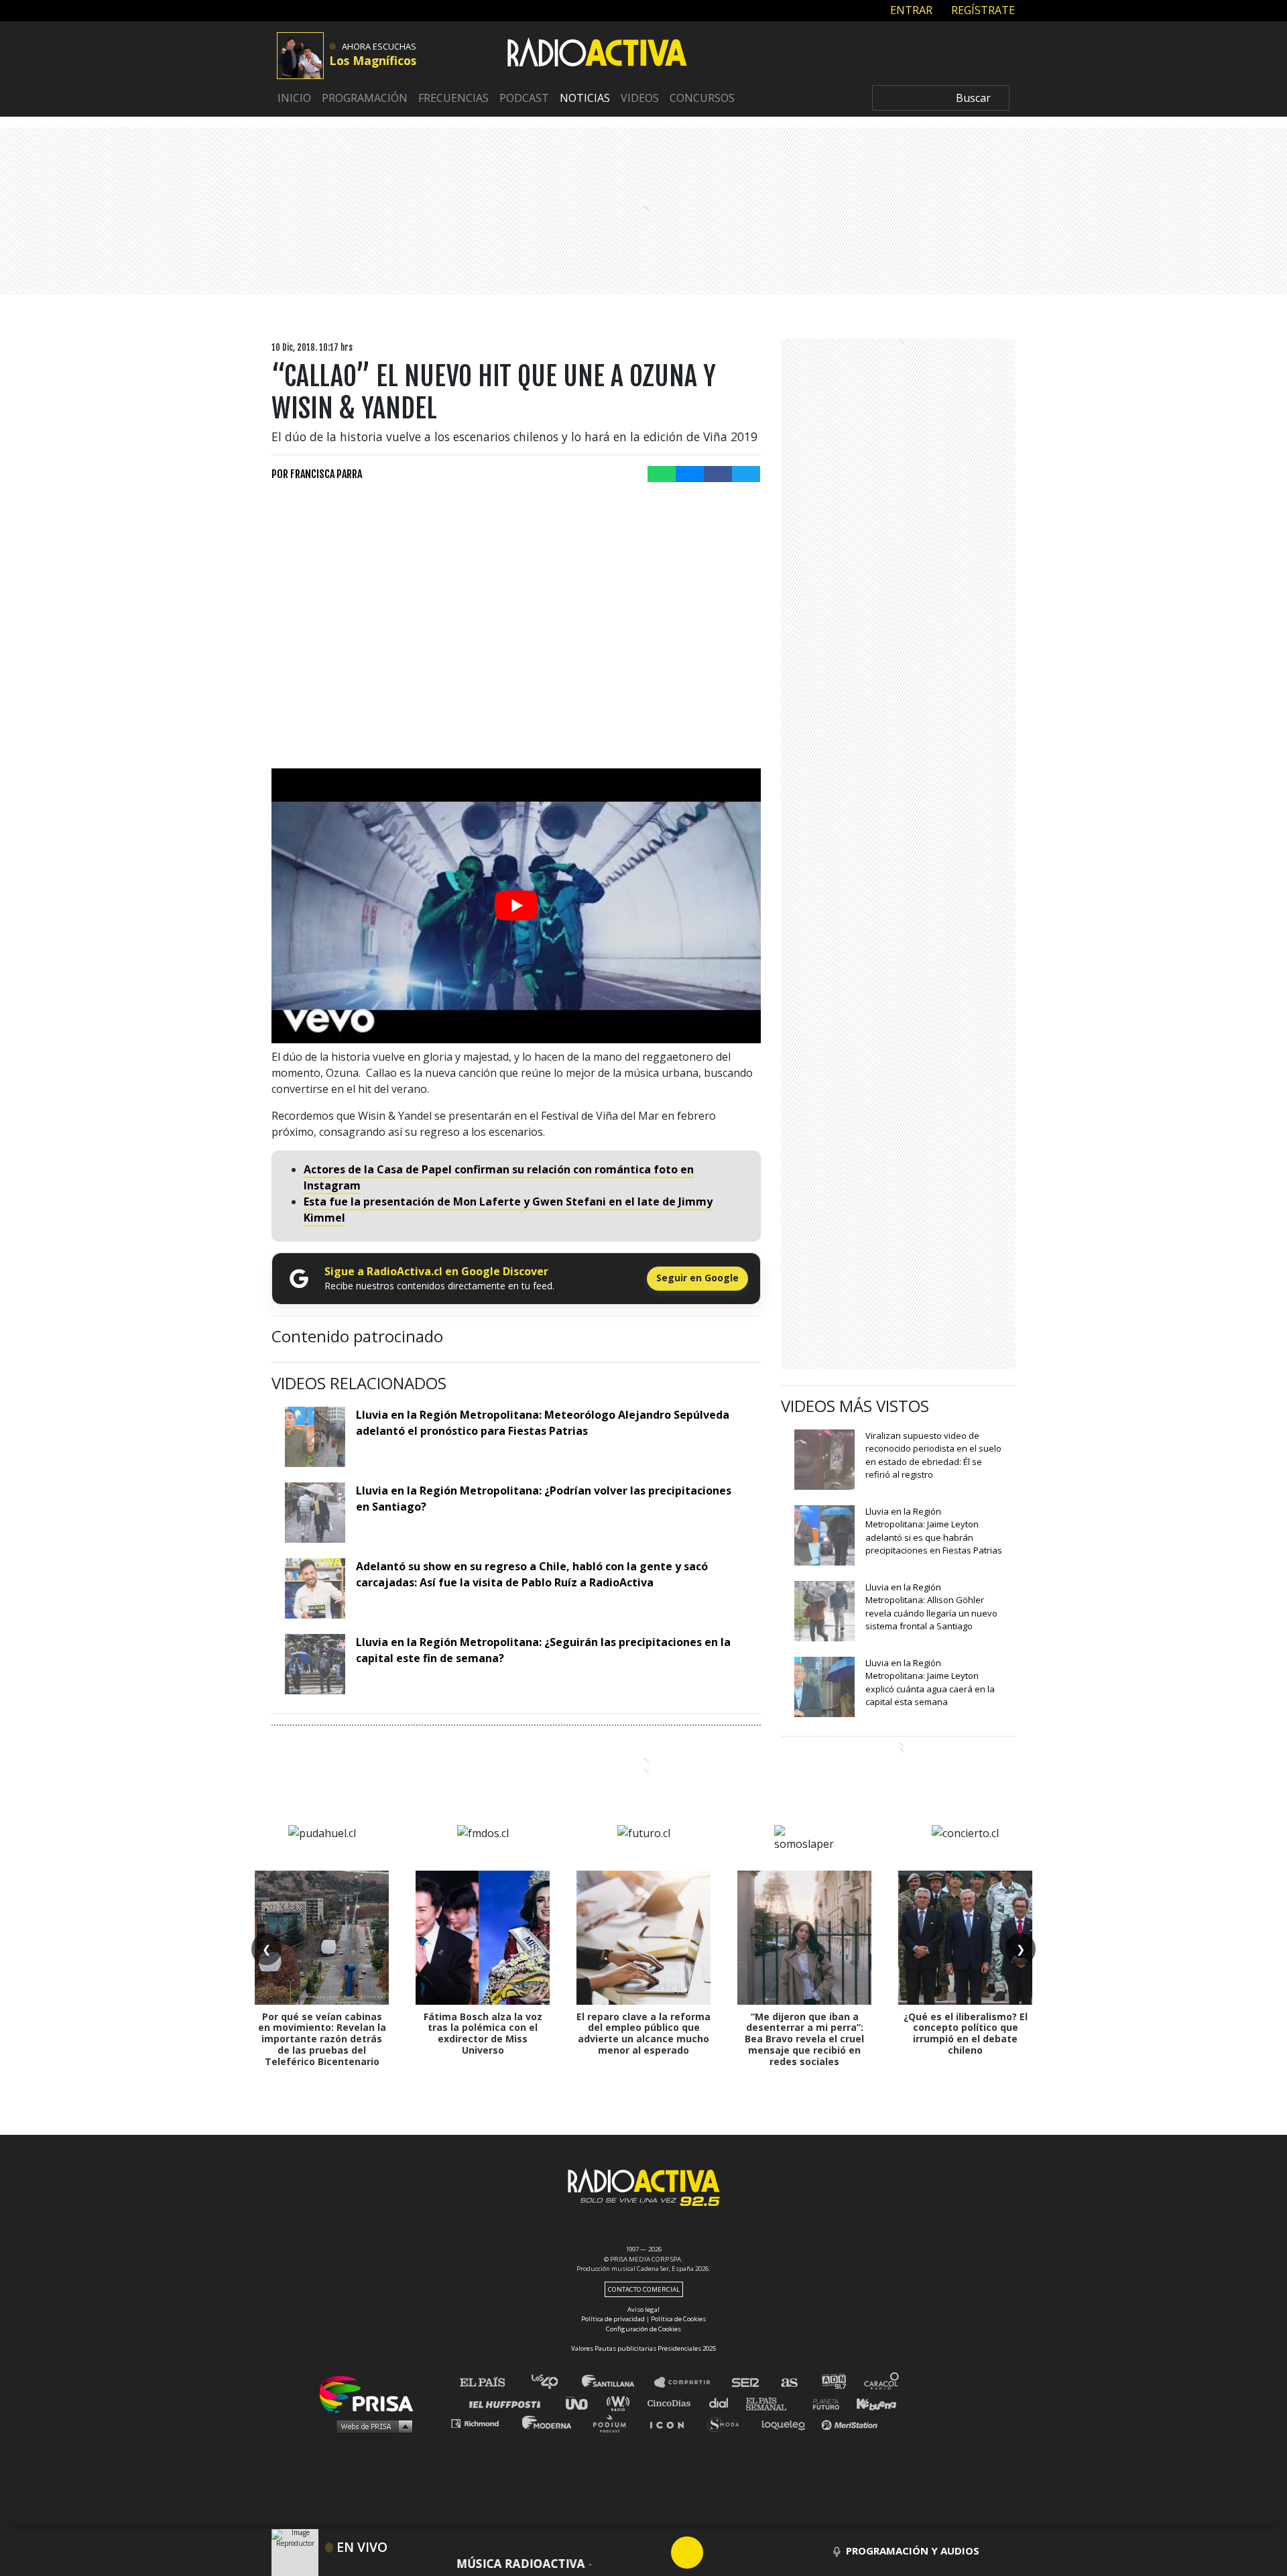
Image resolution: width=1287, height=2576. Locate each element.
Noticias (585, 98)
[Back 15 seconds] (655, 2553)
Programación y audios (913, 2551)
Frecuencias (453, 98)
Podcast (524, 98)
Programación (365, 98)
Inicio (294, 98)
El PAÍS (490, 2383)
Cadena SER (746, 2383)
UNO (583, 2403)
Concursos (702, 98)
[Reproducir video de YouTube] (516, 906)
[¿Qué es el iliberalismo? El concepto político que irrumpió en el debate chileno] (965, 1938)
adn (833, 2383)
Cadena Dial (723, 2403)
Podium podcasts (614, 2423)
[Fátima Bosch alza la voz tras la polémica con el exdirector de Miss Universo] (483, 1938)
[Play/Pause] (687, 2553)
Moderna (548, 2423)
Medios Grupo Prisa (371, 2426)
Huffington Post (508, 2403)
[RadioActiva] (597, 54)
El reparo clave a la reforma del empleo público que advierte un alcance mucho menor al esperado (643, 2033)
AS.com (789, 2383)
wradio (621, 2403)
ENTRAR (910, 10)
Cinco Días (672, 2403)
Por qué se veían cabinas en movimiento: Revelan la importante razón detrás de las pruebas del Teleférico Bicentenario (322, 2039)
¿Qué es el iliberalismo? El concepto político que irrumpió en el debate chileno (966, 2033)
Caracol (882, 2383)
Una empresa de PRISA (371, 2393)
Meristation (851, 2423)
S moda (728, 2423)
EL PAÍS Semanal (773, 2403)
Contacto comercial (644, 2289)
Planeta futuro (822, 2403)
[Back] (623, 2553)
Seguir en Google (697, 1278)
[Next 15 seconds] (719, 2553)
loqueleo (787, 2423)
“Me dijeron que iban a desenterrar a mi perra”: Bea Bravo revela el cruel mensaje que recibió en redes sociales (804, 2039)
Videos (640, 98)
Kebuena (870, 2403)
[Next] (751, 2553)
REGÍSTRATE (982, 10)
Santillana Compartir (688, 2383)
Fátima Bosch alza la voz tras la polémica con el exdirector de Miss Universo (483, 2033)
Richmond (482, 2423)
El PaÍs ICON (672, 2423)
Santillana (617, 2383)
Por (317, 474)
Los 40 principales (555, 2383)
